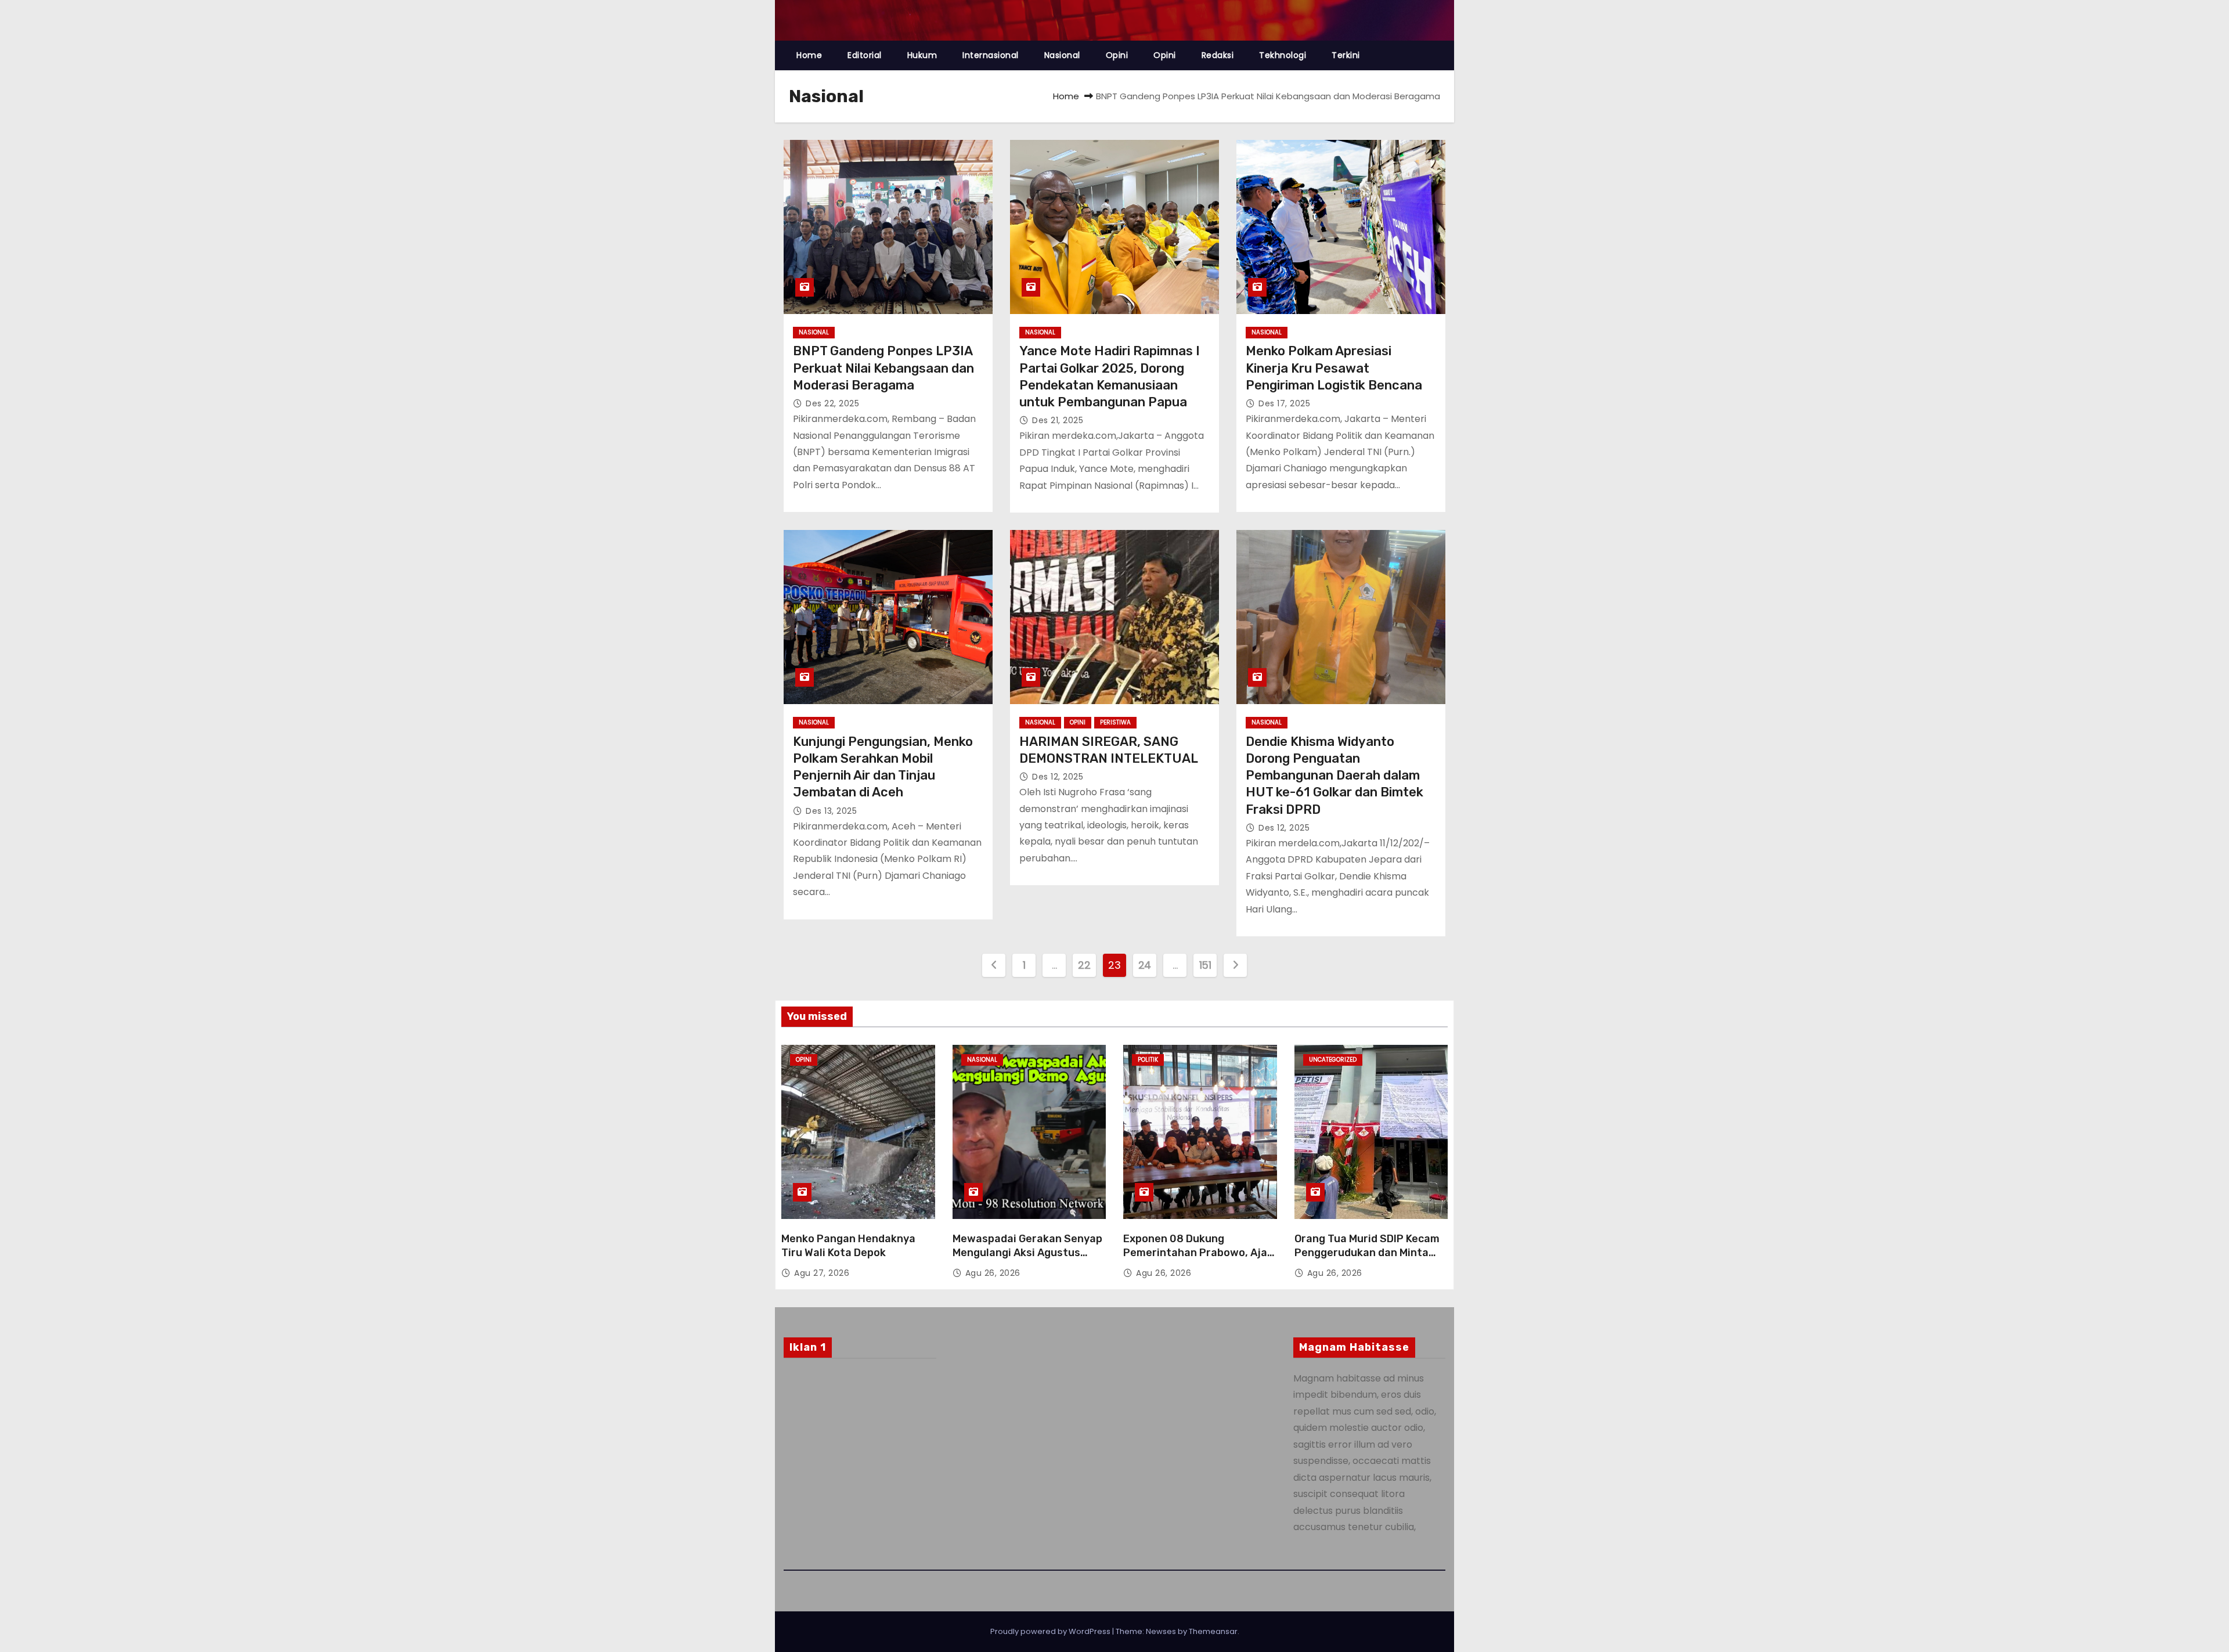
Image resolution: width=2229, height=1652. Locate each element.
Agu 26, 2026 (993, 1273)
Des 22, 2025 (832, 403)
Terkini (1346, 55)
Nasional (1062, 55)
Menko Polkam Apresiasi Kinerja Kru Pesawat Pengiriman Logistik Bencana (1334, 368)
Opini (1117, 55)
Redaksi (1218, 55)
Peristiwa (1115, 722)
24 (1145, 965)
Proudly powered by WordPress (1051, 1631)
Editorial (865, 55)
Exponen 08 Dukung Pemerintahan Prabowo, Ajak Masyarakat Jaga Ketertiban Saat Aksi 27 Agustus (1198, 1260)
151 (1205, 965)
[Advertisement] (860, 1461)
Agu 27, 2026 (822, 1273)
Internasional (991, 55)
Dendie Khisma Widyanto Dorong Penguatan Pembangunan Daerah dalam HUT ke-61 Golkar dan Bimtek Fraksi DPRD (1334, 775)
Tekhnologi (1283, 55)
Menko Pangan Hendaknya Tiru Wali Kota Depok (848, 1246)
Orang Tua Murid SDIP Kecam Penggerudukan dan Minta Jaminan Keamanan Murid (1367, 1253)
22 (1084, 965)
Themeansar (1213, 1631)
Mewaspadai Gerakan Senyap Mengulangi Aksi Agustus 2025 (1027, 1253)
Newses (1161, 1631)
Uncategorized (1333, 1060)
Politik (1148, 1060)
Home (809, 55)
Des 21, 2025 (1058, 420)
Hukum (922, 55)
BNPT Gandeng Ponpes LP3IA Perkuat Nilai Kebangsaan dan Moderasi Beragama (883, 368)
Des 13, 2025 (831, 811)
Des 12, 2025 (1058, 777)
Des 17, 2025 (1284, 403)
